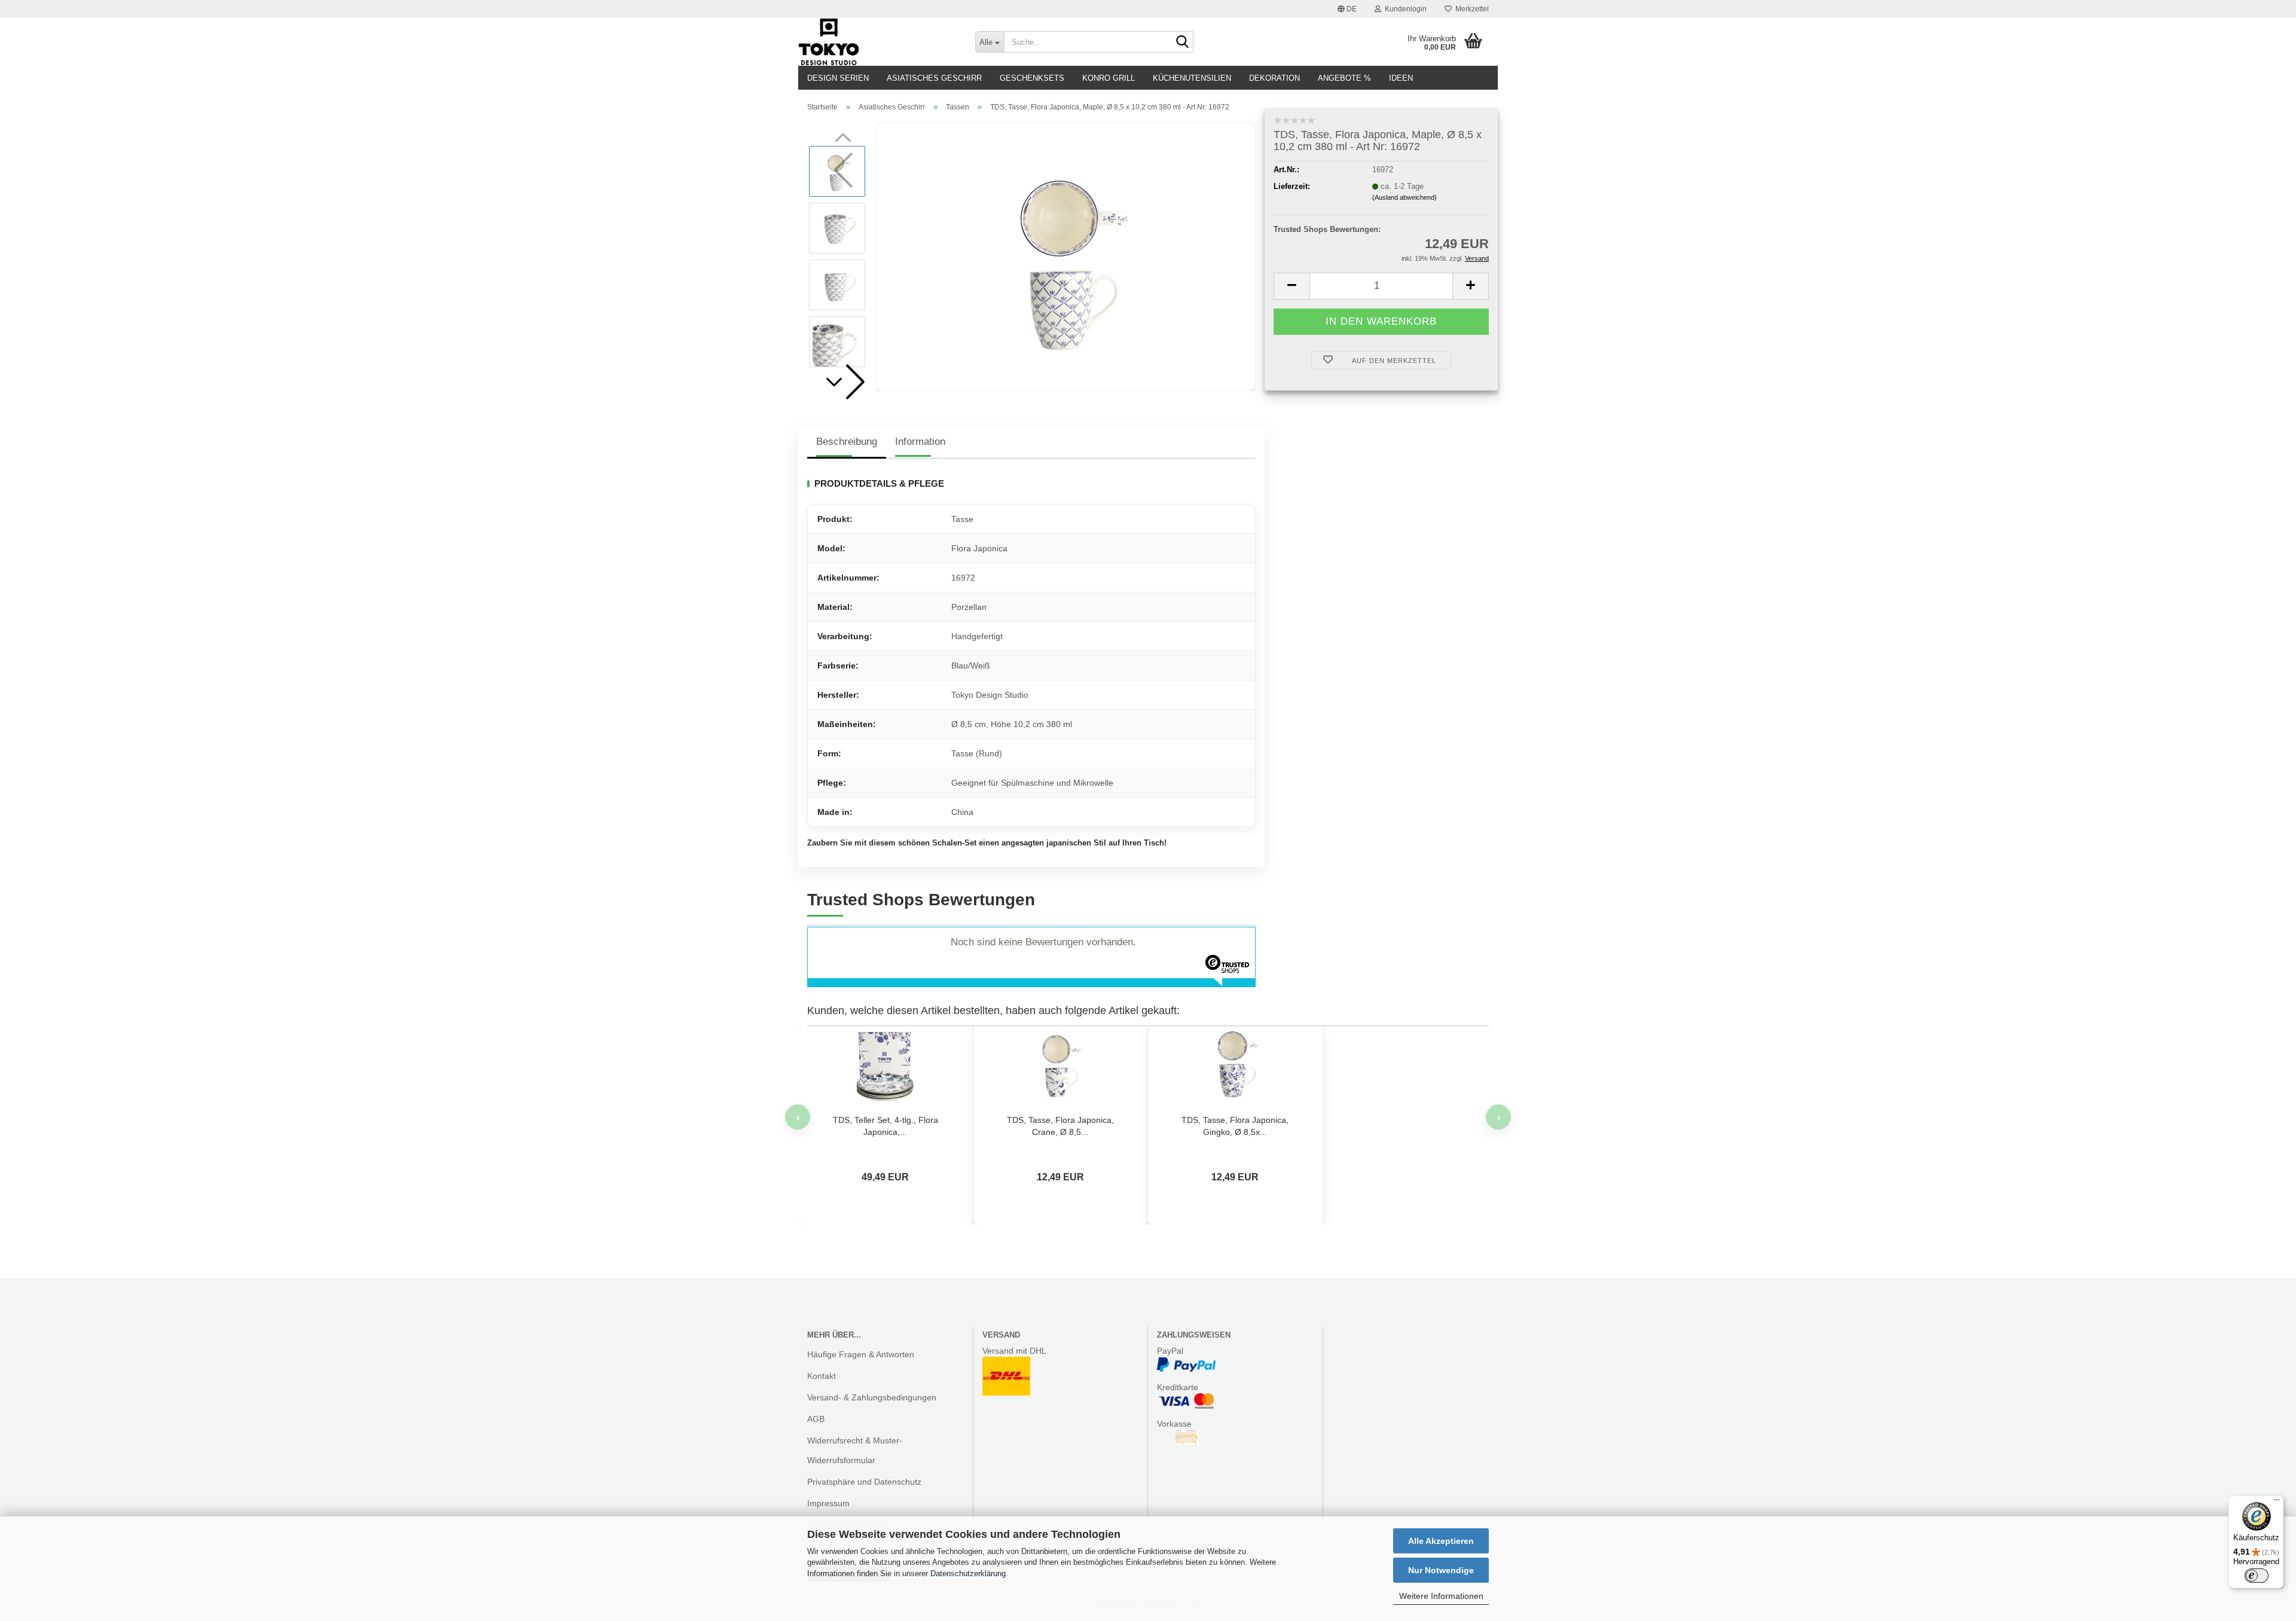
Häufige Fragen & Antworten (861, 1354)
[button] (1347, 9)
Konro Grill (1109, 78)
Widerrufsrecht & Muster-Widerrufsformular (855, 1450)
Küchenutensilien (1192, 78)
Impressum (828, 1503)
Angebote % (1344, 78)
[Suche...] (1182, 42)
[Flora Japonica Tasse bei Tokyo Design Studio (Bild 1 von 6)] (1066, 256)
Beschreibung (847, 442)
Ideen (1401, 78)
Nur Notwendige (1441, 1570)
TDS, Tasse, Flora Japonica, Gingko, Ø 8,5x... (1235, 1126)
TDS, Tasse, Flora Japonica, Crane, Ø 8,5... (1060, 1126)
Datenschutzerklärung (968, 1573)
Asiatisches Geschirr (934, 78)
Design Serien (838, 78)
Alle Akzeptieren (1441, 1541)
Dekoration (1274, 78)
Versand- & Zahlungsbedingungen (872, 1397)
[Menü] (2277, 1503)
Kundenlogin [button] (1404, 9)
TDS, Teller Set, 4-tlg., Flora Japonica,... (886, 1126)
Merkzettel (1470, 9)
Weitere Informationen (1441, 1596)
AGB (816, 1419)
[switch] (2257, 1576)
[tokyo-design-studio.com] (878, 42)
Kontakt (822, 1376)
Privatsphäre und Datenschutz (864, 1482)
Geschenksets (1032, 78)
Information (920, 442)
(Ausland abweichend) (1405, 197)
